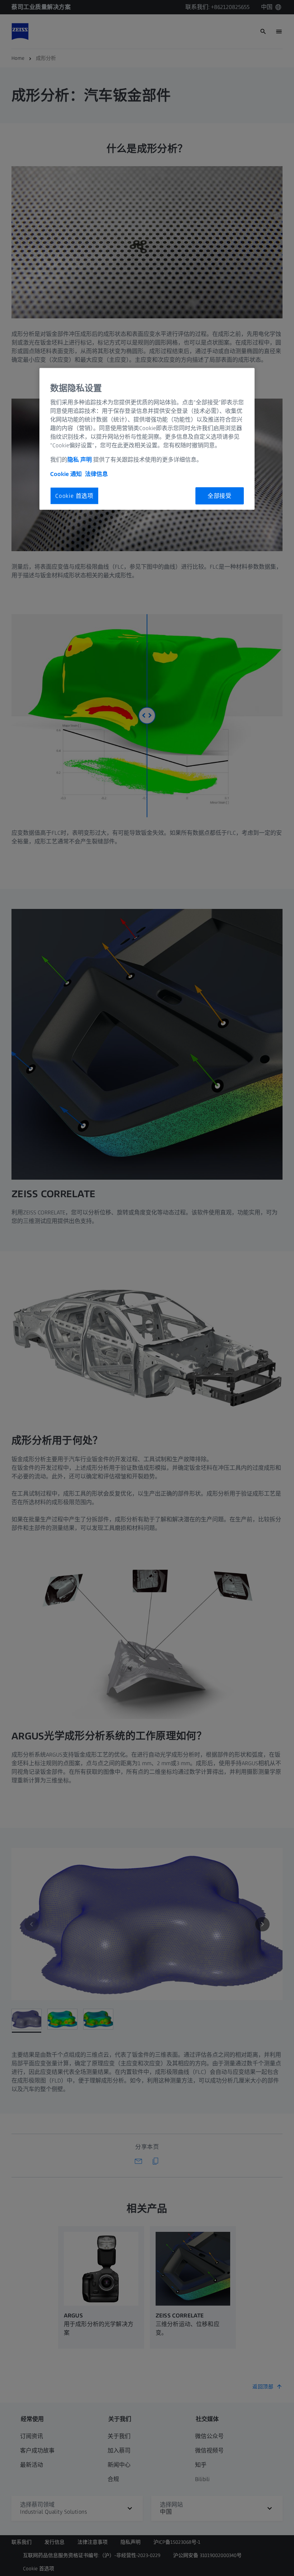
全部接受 (220, 495)
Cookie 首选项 (74, 495)
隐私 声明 (80, 459)
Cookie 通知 (66, 474)
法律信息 (96, 474)
